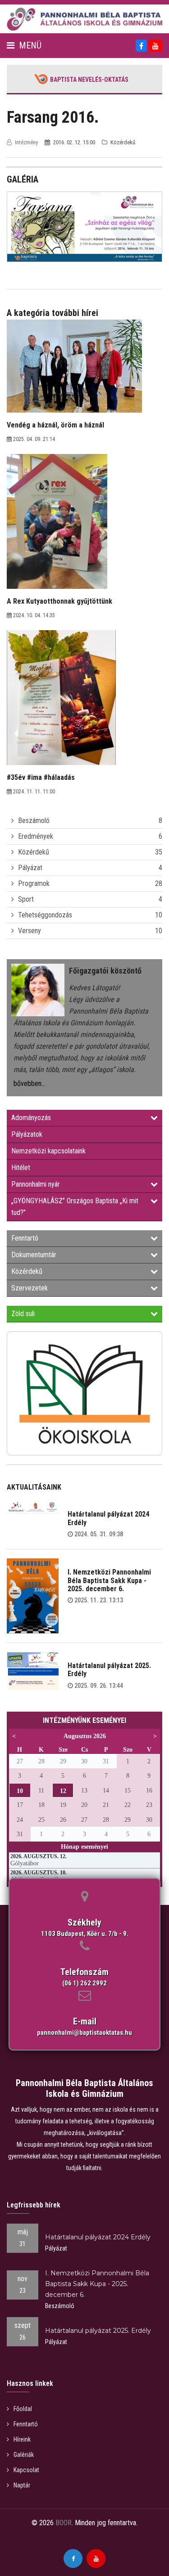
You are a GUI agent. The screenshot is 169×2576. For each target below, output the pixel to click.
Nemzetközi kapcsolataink (48, 1151)
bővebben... (30, 1083)
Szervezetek (30, 1288)
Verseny (30, 931)
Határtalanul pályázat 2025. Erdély (109, 1670)
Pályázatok (27, 1134)
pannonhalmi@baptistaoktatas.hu (84, 2033)
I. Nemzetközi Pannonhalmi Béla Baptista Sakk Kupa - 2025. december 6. (109, 1580)
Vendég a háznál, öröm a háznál (55, 425)
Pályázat (30, 868)
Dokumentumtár (34, 1255)
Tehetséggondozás (45, 915)
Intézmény (26, 142)
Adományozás (31, 1118)
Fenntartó (25, 1238)
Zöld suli (23, 1314)
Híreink (22, 2439)
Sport (26, 899)
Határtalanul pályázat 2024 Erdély (108, 1518)
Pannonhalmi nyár (36, 1184)
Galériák (24, 2455)
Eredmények (36, 836)
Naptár (22, 2485)
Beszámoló (34, 821)
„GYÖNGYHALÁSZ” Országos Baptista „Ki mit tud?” (75, 1207)
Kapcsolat (26, 2470)
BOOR (64, 2523)
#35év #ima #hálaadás (41, 777)
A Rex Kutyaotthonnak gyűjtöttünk (59, 601)
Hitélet (21, 1168)
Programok (34, 883)
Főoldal (23, 2409)
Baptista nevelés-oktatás (89, 80)
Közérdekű (34, 852)
